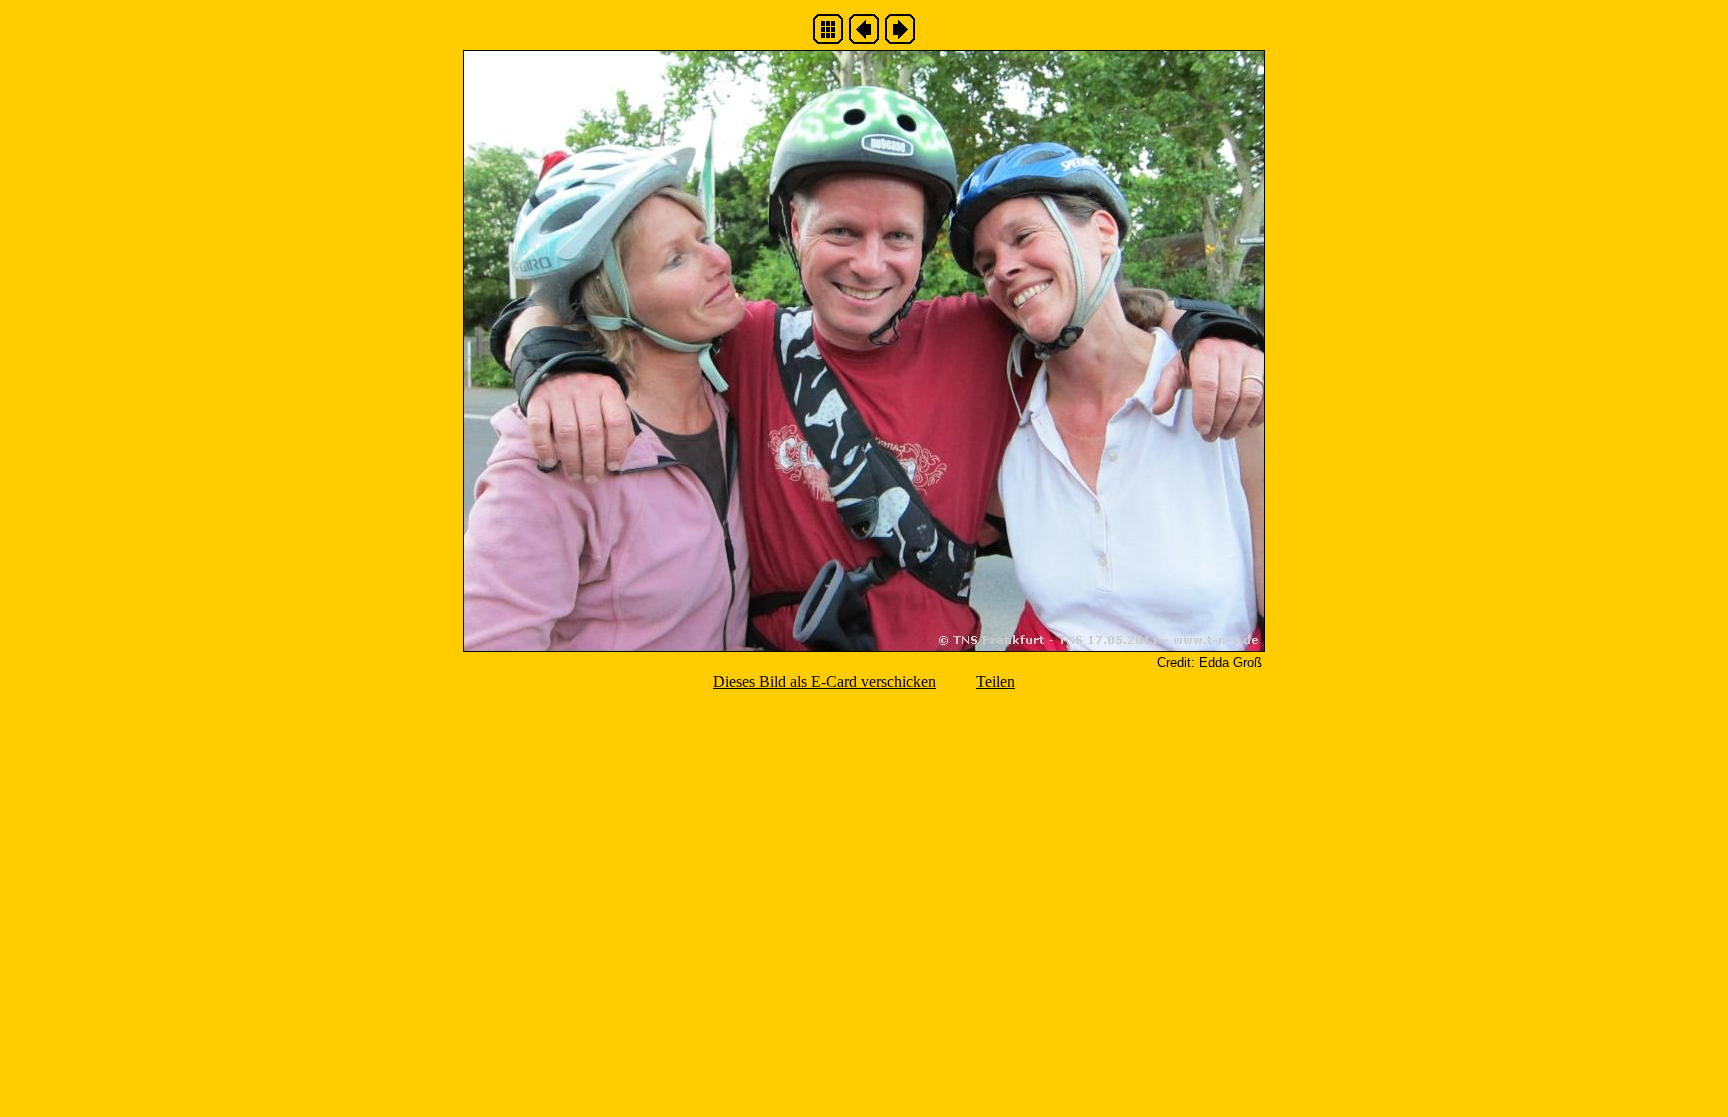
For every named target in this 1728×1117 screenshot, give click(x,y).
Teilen (995, 681)
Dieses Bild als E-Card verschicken (824, 681)
